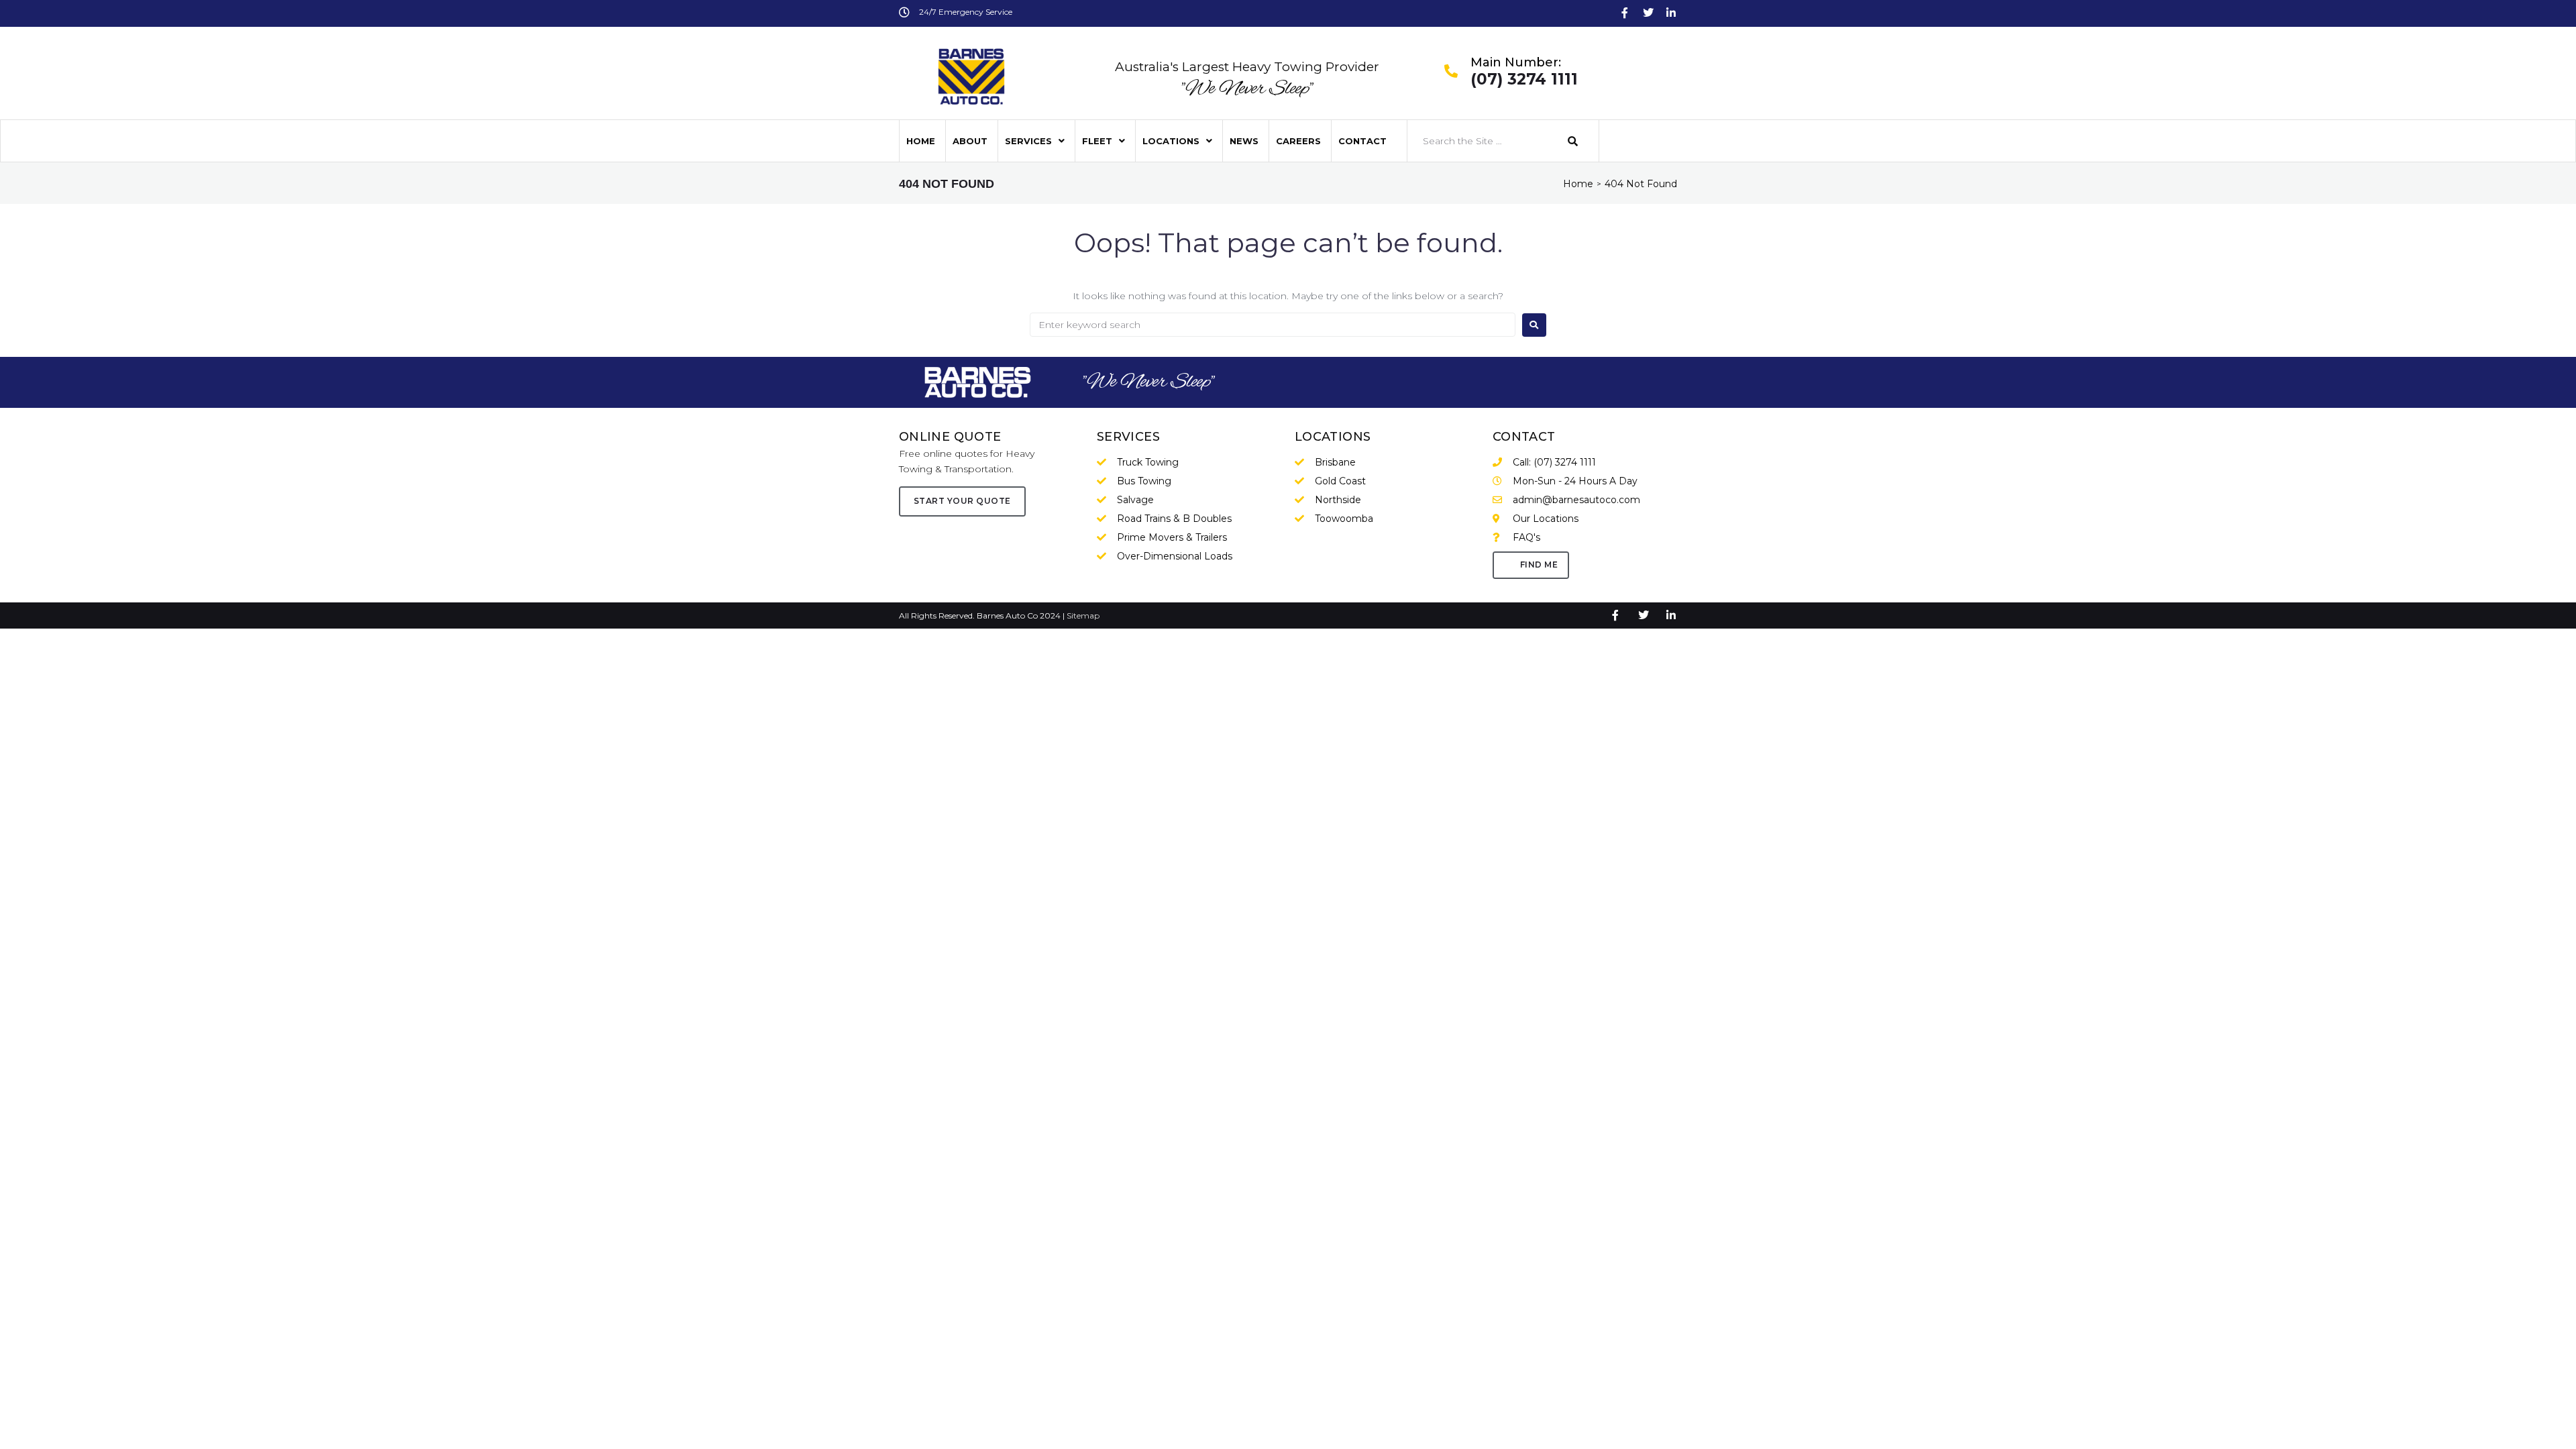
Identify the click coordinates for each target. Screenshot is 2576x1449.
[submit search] (1573, 141)
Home (1578, 184)
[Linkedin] (1671, 13)
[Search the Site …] (1481, 141)
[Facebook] (1625, 13)
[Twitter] (1648, 13)
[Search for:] (1273, 325)
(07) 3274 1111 (1524, 80)
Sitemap (1083, 615)
